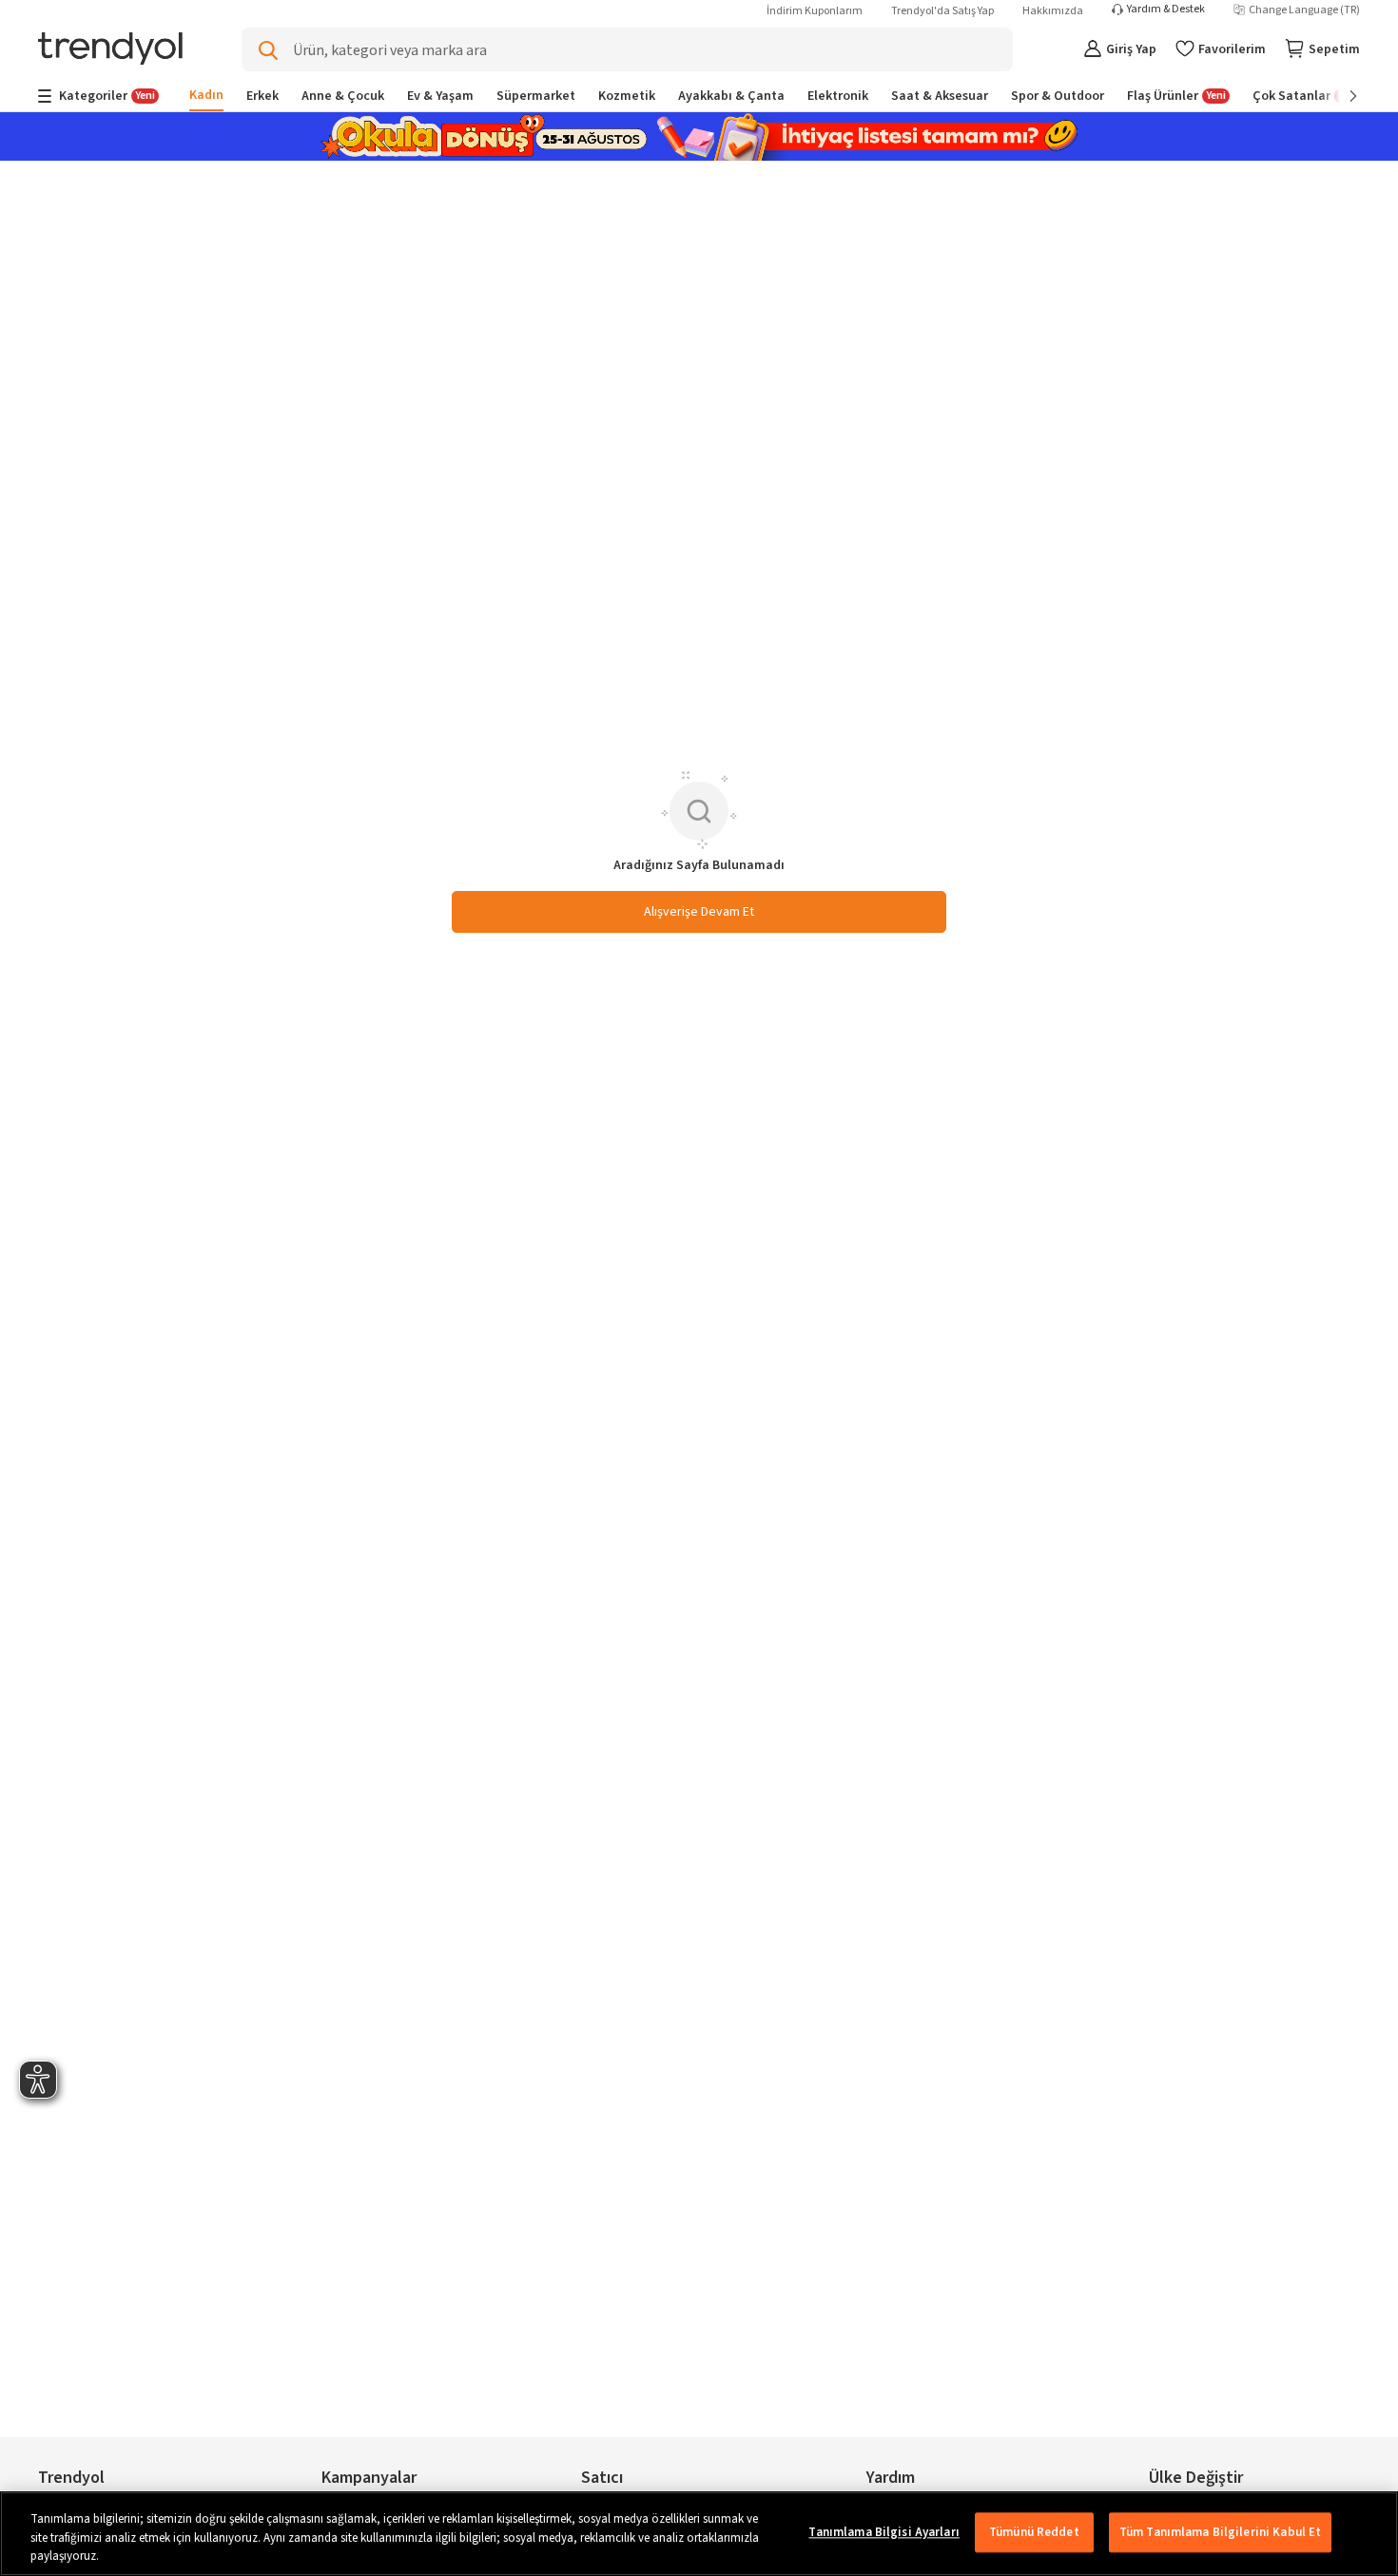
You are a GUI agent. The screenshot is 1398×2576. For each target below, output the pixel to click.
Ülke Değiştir (1196, 2478)
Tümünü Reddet (1034, 2532)
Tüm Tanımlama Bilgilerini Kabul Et (1220, 2532)
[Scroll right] (1340, 96)
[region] (699, 2534)
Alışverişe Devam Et (699, 912)
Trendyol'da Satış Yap (942, 11)
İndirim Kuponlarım (815, 11)
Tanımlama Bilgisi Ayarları (883, 2532)
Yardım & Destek (1166, 10)
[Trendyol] (110, 50)
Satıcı (602, 2478)
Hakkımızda (1053, 11)
